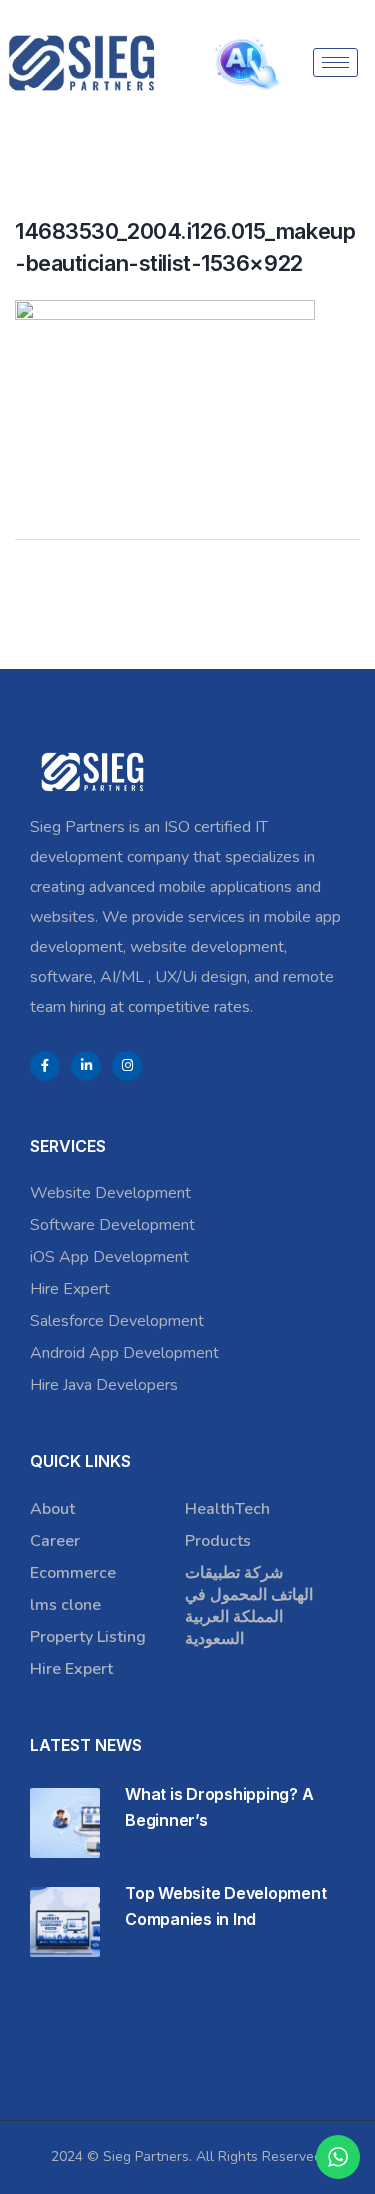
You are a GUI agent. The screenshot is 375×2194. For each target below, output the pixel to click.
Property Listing (88, 1637)
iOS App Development (109, 1257)
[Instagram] (127, 1066)
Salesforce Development (117, 1321)
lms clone (65, 1605)
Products (218, 1541)
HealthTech (227, 1509)
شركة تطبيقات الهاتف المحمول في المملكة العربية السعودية (249, 1606)
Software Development (112, 1225)
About (52, 1509)
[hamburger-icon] (335, 62)
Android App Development (124, 1353)
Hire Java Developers (104, 1385)
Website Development (110, 1193)
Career (55, 1541)
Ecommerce (73, 1573)
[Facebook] (45, 1066)
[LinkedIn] (86, 1066)
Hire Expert (70, 1289)
